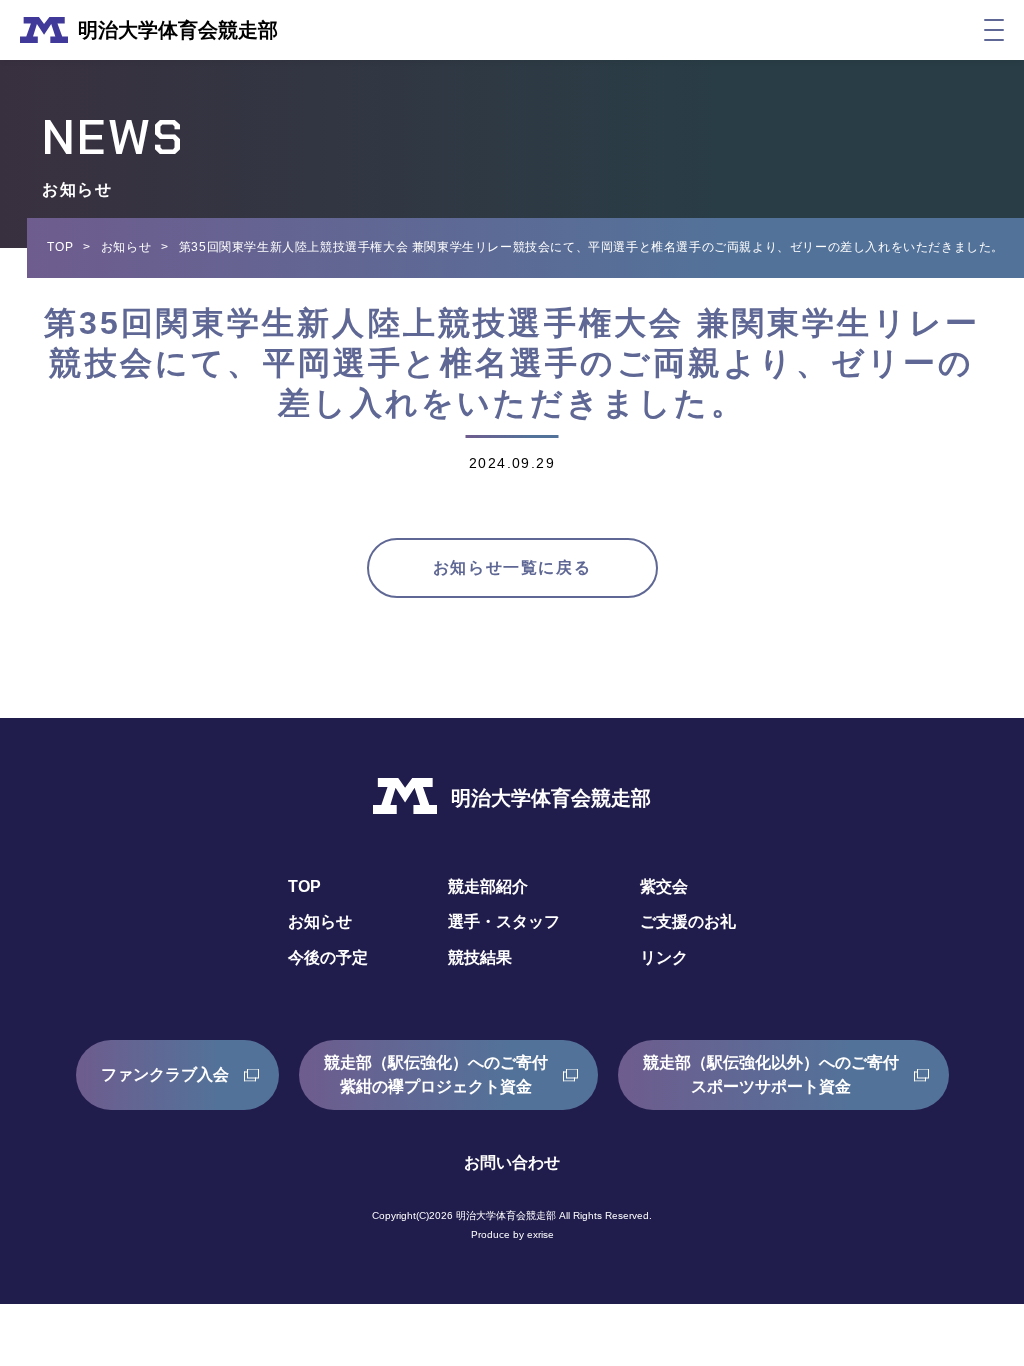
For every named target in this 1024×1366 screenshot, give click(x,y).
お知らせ (126, 247)
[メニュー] (994, 30)
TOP (60, 247)
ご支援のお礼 (688, 921)
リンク (664, 957)
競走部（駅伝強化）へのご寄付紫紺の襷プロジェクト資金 (436, 1074)
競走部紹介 (488, 886)
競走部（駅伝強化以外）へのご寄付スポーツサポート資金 (771, 1074)
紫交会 (664, 886)
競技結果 (480, 957)
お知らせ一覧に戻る (512, 567)
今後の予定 (328, 957)
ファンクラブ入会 (165, 1074)
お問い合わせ (512, 1162)
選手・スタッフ (504, 921)
